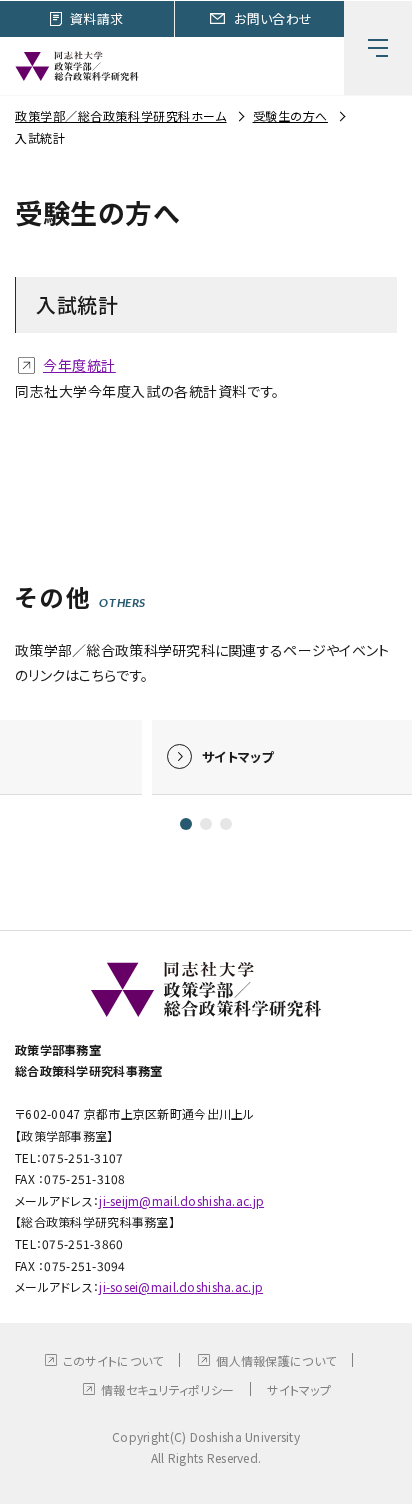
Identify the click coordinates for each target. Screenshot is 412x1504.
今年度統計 (79, 365)
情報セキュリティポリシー (167, 1389)
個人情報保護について (276, 1360)
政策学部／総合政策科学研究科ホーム (121, 115)
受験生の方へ (290, 115)
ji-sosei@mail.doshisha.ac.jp (181, 1286)
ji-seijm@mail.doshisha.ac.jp (181, 1200)
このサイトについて (113, 1360)
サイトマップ (299, 1389)
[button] (186, 824)
